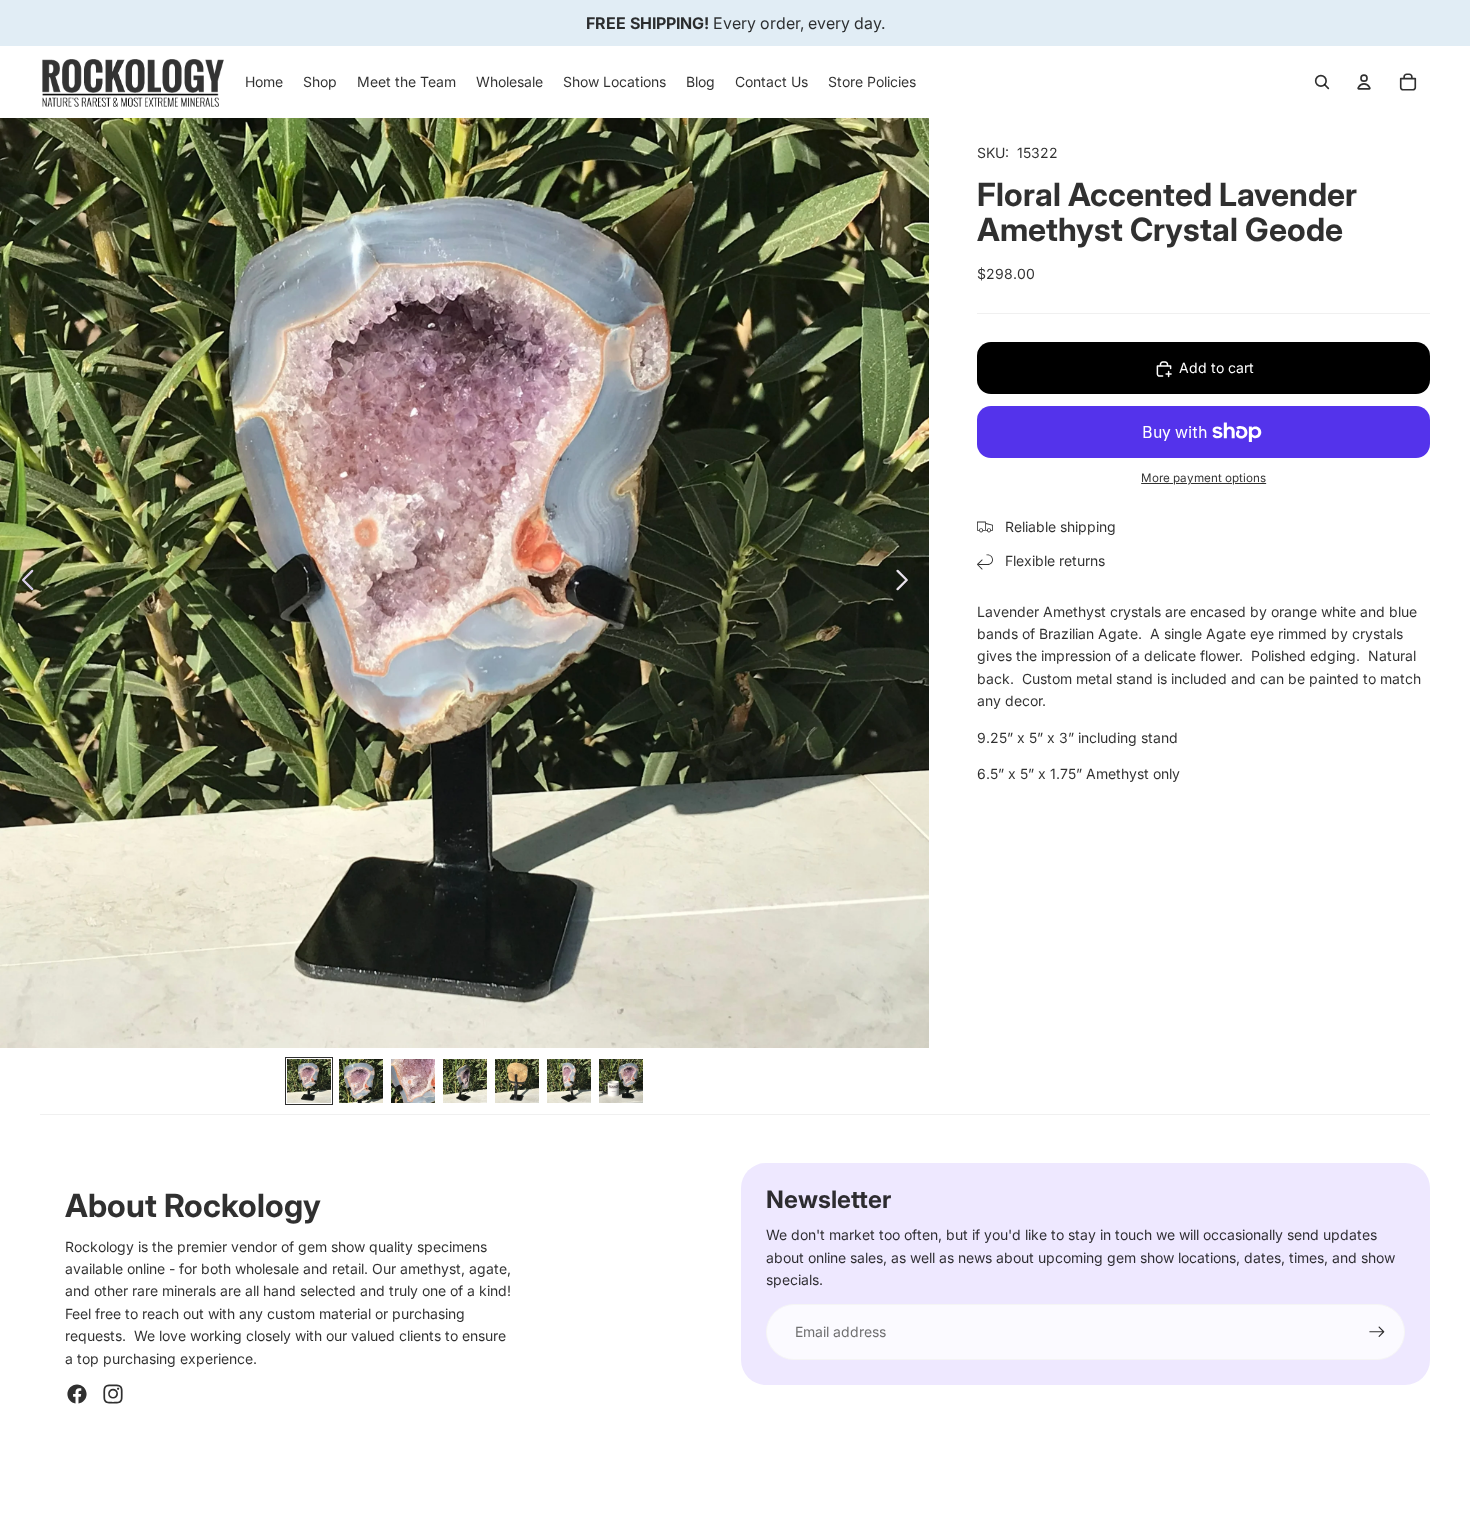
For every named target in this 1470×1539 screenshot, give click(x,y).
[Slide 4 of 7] (465, 1081)
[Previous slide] (22, 583)
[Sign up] (1377, 1332)
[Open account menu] (1364, 82)
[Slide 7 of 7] (621, 1081)
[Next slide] (907, 583)
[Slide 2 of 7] (361, 1081)
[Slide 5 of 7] (517, 1081)
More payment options (1203, 478)
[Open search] (1322, 82)
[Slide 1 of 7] (309, 1081)
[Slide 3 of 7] (413, 1081)
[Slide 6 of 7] (569, 1081)
